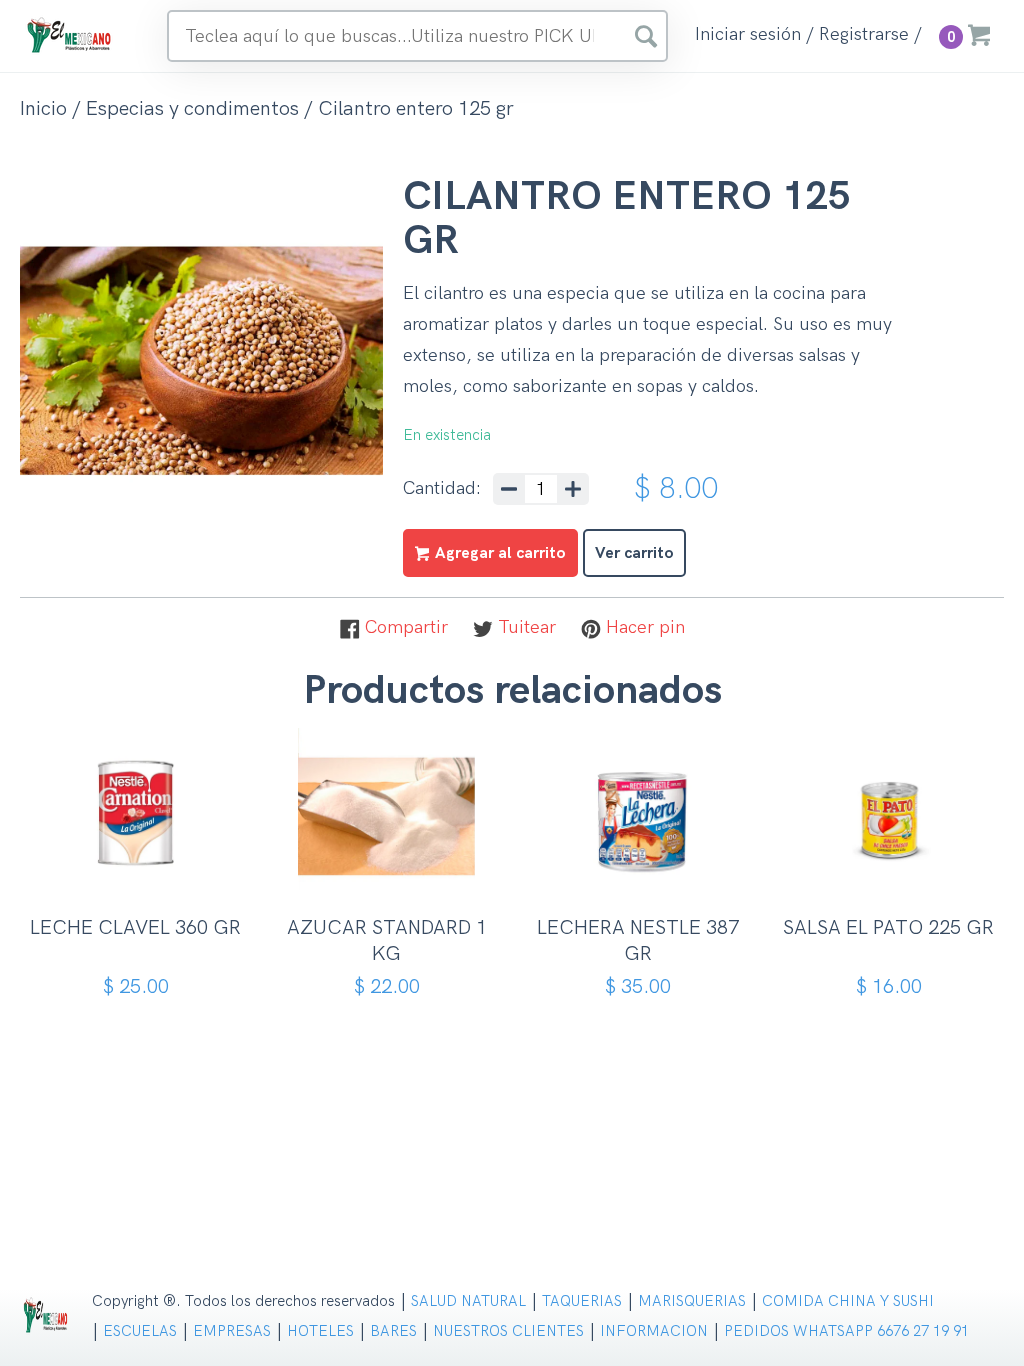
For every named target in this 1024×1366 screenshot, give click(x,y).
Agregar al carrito (142, 872)
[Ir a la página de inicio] (70, 34)
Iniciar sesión (748, 35)
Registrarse (864, 35)
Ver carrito (634, 553)
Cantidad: (442, 489)
